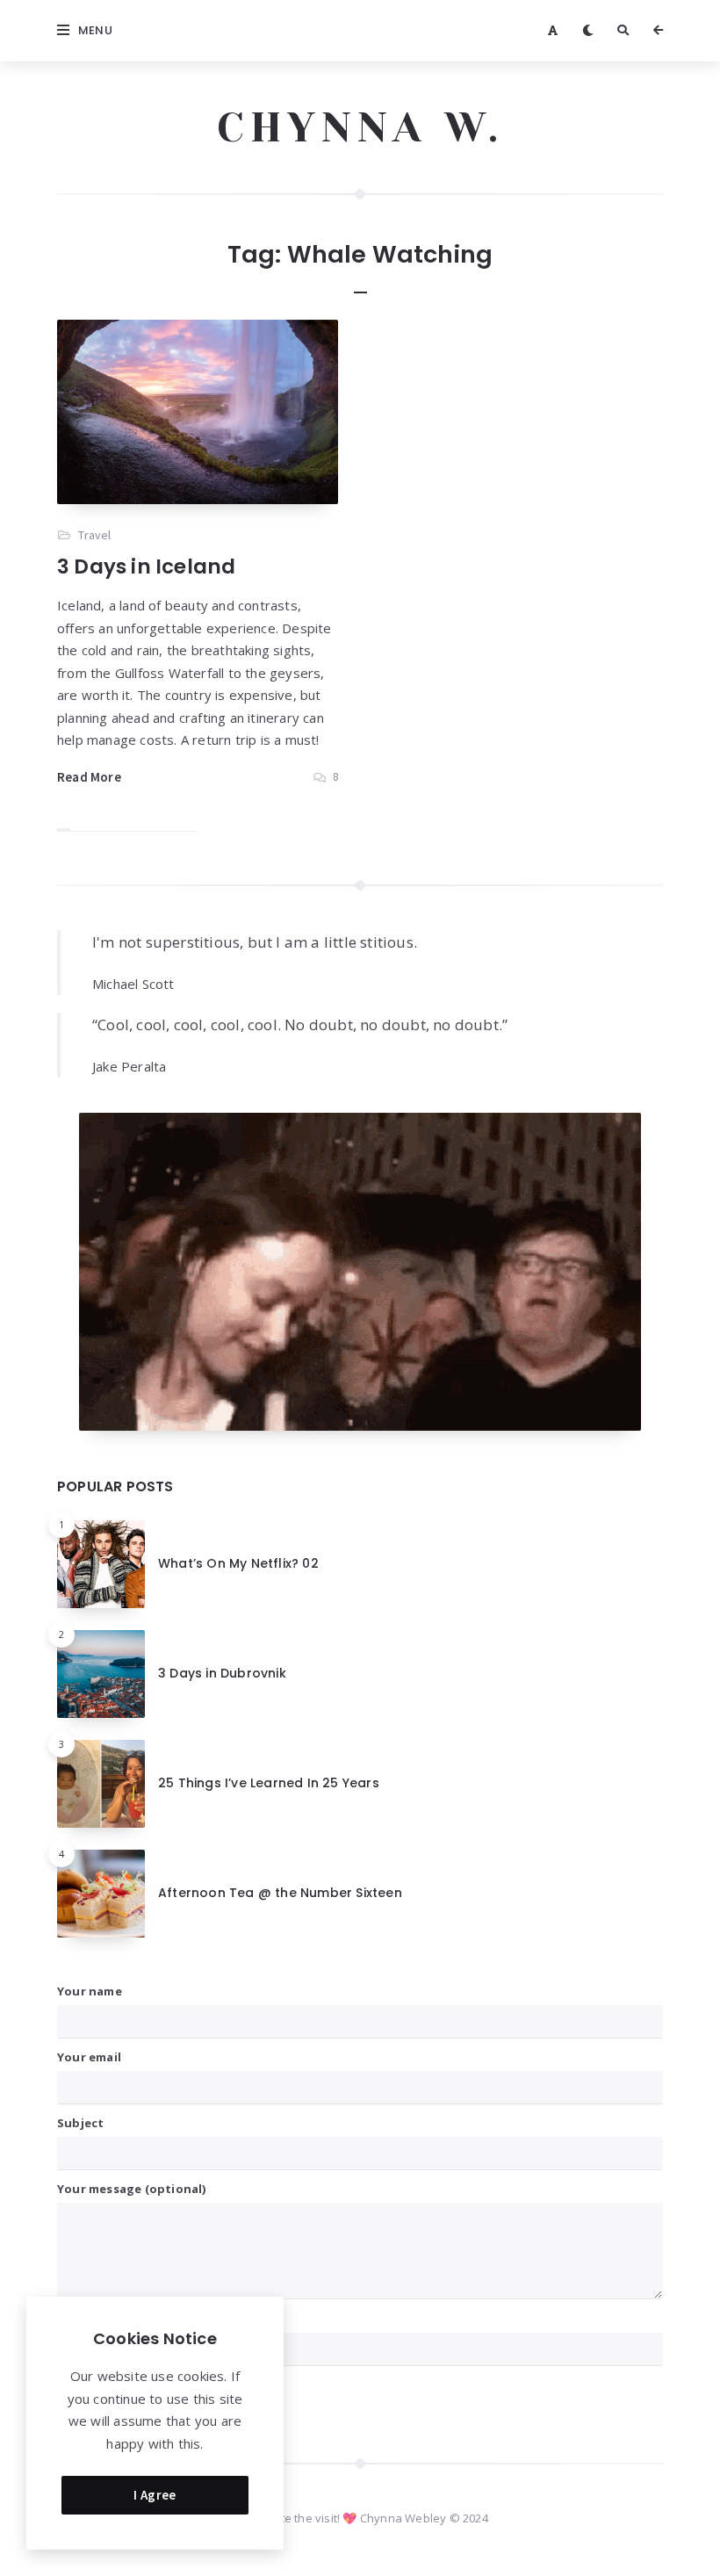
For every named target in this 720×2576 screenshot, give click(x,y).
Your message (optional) (132, 2189)
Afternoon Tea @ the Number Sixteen (280, 1893)
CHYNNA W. (360, 127)
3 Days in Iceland (146, 566)
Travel (94, 535)
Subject (80, 2123)
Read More (89, 777)
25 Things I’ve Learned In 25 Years (269, 1783)
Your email (89, 2057)
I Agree (155, 2495)
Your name (90, 1991)
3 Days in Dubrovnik (222, 1673)
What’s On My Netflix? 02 (238, 1563)
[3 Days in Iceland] (198, 412)
